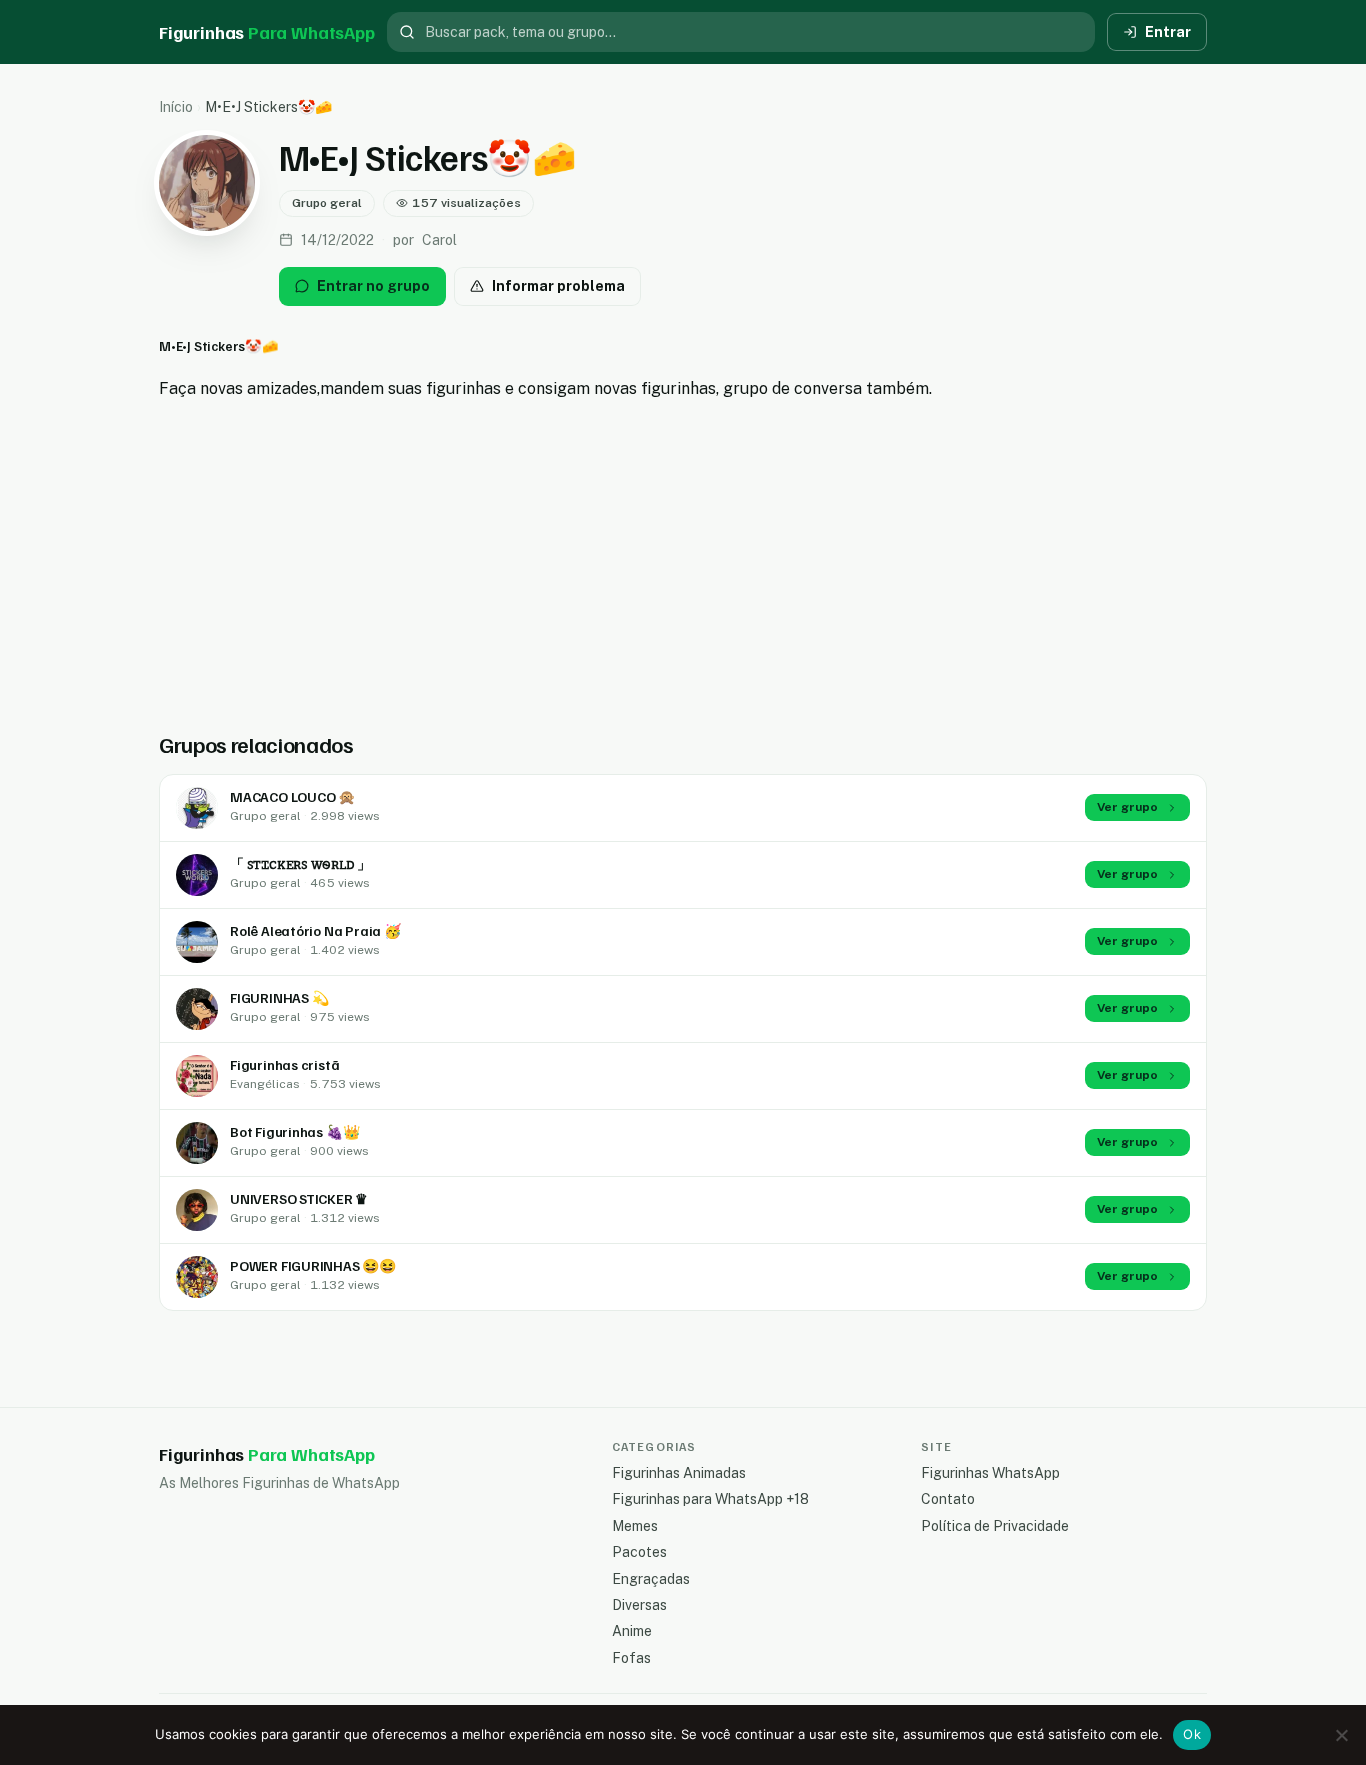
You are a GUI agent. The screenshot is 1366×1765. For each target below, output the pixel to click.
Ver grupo (1127, 807)
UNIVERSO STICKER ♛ (299, 1198)
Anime (632, 1631)
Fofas (631, 1658)
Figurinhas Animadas (679, 1473)
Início (176, 107)
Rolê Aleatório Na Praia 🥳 (315, 930)
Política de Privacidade (995, 1526)
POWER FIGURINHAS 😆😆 (313, 1265)
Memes (635, 1526)
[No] (1341, 1735)
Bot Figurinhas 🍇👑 (294, 1131)
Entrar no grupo (373, 286)
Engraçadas (651, 1579)
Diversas (639, 1605)
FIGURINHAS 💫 (279, 997)
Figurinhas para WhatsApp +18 (710, 1499)
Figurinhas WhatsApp (990, 1473)
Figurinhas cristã (284, 1064)
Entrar (1168, 32)
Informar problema (558, 286)
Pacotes (639, 1552)
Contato (948, 1499)
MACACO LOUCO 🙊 (292, 796)
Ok (1192, 1734)
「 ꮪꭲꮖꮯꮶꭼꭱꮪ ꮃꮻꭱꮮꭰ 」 (300, 863)
